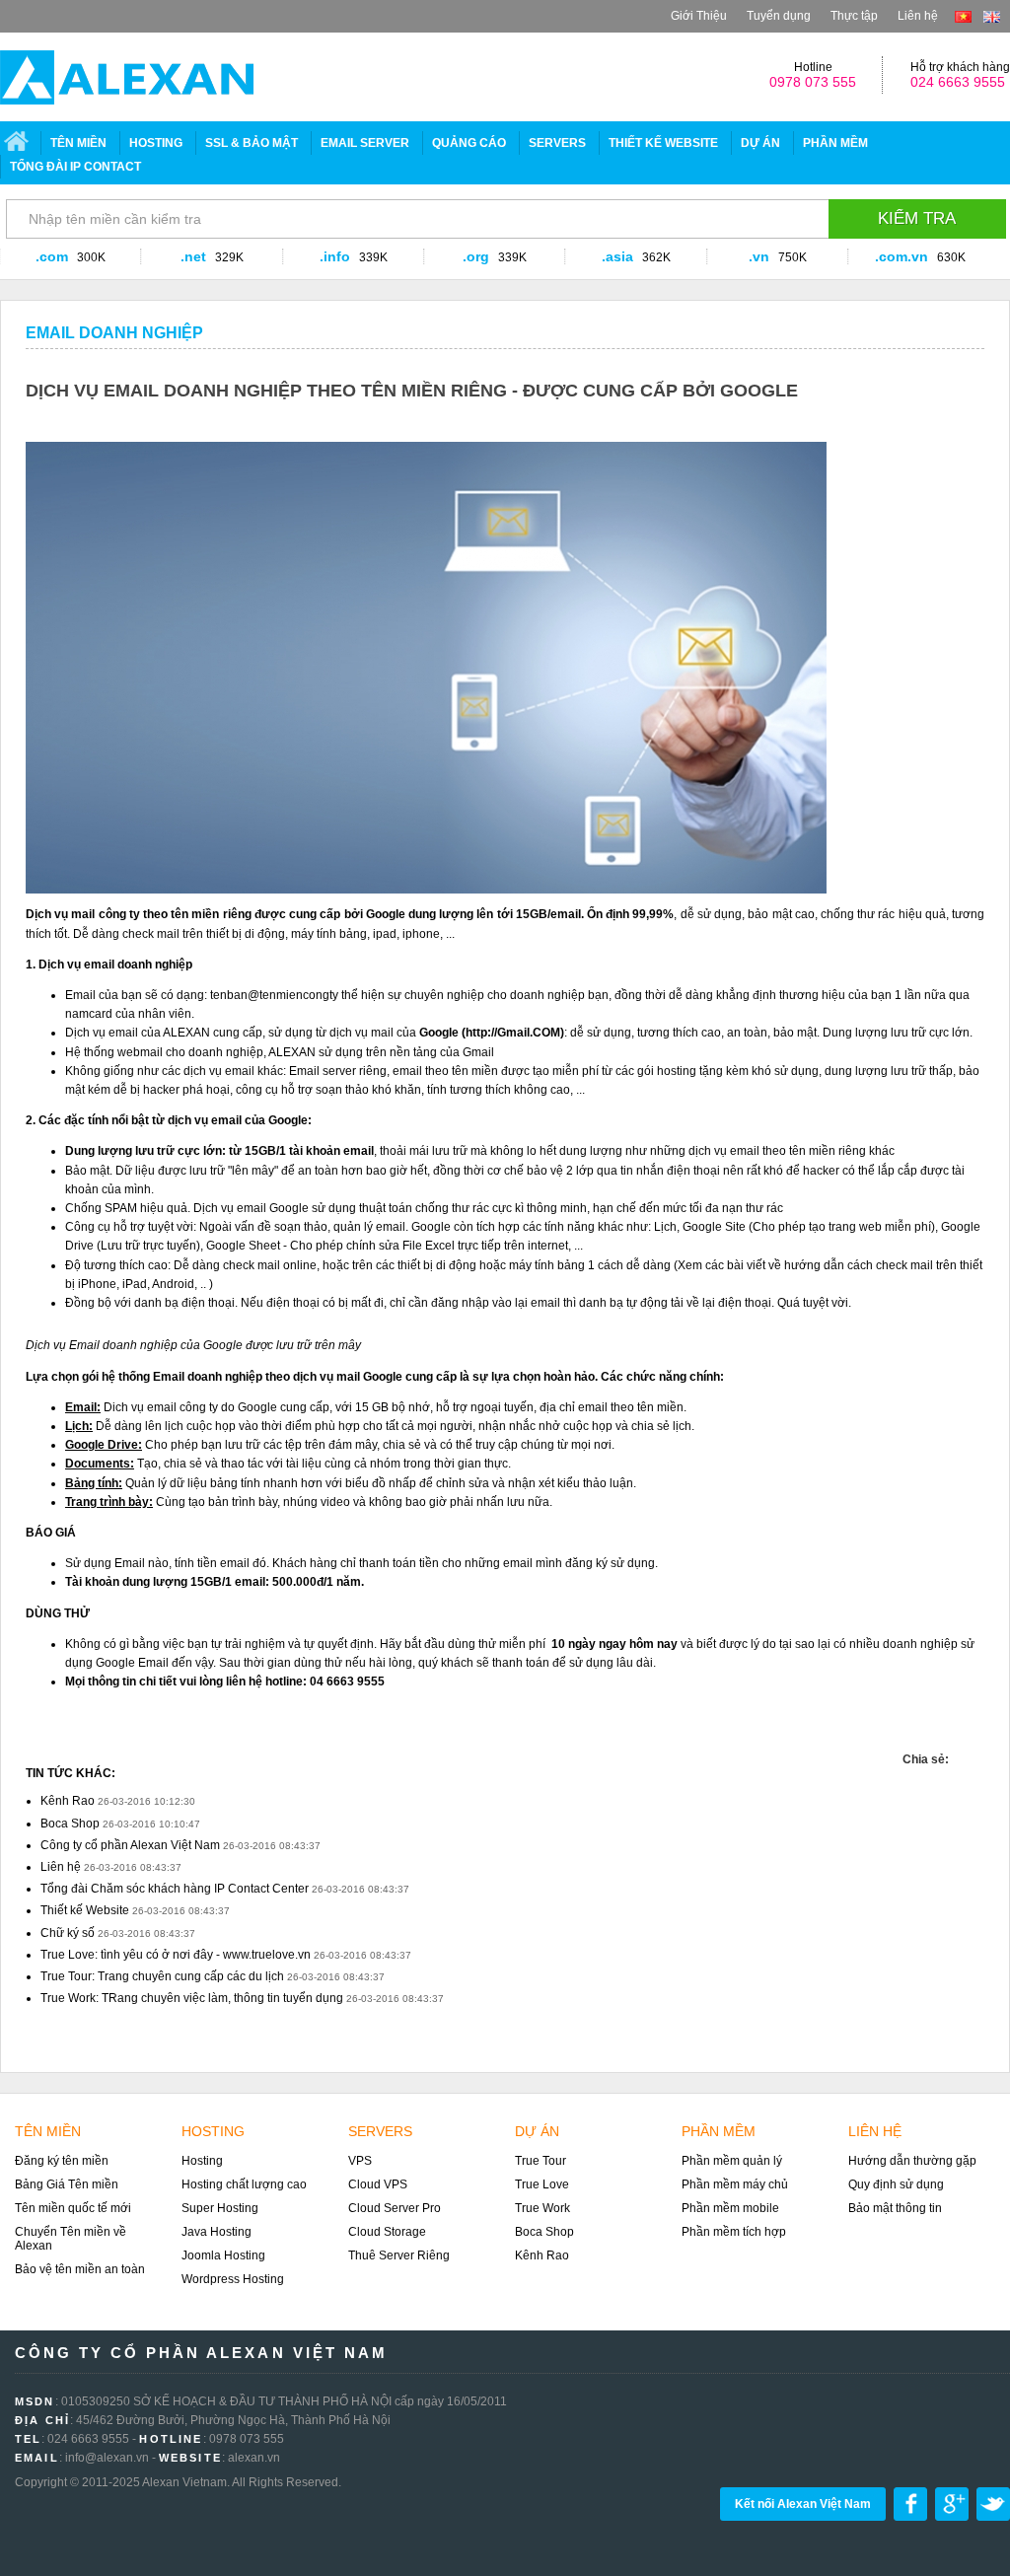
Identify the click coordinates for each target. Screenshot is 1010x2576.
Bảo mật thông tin (895, 2208)
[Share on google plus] (969, 1750)
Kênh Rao (68, 1801)
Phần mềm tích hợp (734, 2232)
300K (91, 257)
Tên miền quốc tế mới (73, 2208)
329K (229, 257)
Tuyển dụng (779, 16)
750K (793, 257)
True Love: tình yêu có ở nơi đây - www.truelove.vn (176, 1955)
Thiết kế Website (85, 1910)
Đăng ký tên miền (62, 2161)
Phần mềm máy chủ (735, 2184)
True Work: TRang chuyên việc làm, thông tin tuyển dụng (192, 1998)
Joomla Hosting (223, 2255)
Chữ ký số (68, 1933)
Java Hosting (216, 2232)
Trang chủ (19, 143)
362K (656, 257)
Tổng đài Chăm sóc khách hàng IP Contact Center (175, 1889)
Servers (380, 2131)
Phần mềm (835, 143)
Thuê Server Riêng (399, 2255)
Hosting (156, 143)
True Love (542, 2184)
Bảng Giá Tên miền (67, 2184)
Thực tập (854, 16)
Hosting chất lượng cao (244, 2184)
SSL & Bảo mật (252, 143)
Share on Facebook (910, 2504)
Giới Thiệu (699, 16)
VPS (360, 2161)
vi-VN (963, 17)
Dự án (760, 143)
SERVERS (557, 143)
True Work (542, 2208)
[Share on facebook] (951, 1750)
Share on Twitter (993, 2504)
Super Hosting (220, 2208)
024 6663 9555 (958, 82)
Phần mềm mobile (730, 2208)
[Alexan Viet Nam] (127, 77)
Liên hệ (918, 16)
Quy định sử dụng (896, 2184)
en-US (992, 17)
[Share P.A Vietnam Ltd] (977, 1750)
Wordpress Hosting (233, 2279)
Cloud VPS (378, 2184)
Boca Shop (70, 1824)
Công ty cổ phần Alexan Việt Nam (130, 1845)
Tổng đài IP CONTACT (75, 167)
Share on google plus (952, 2504)
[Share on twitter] (960, 1750)
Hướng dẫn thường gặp (912, 2161)
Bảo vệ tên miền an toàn (80, 2269)
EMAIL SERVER (365, 143)
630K (951, 257)
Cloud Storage (387, 2232)
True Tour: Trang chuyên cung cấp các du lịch (162, 1976)
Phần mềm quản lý (732, 2161)
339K (373, 257)
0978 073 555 (813, 82)
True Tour (541, 2161)
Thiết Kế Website (663, 143)
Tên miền (78, 143)
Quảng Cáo (469, 143)
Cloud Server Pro (395, 2208)
